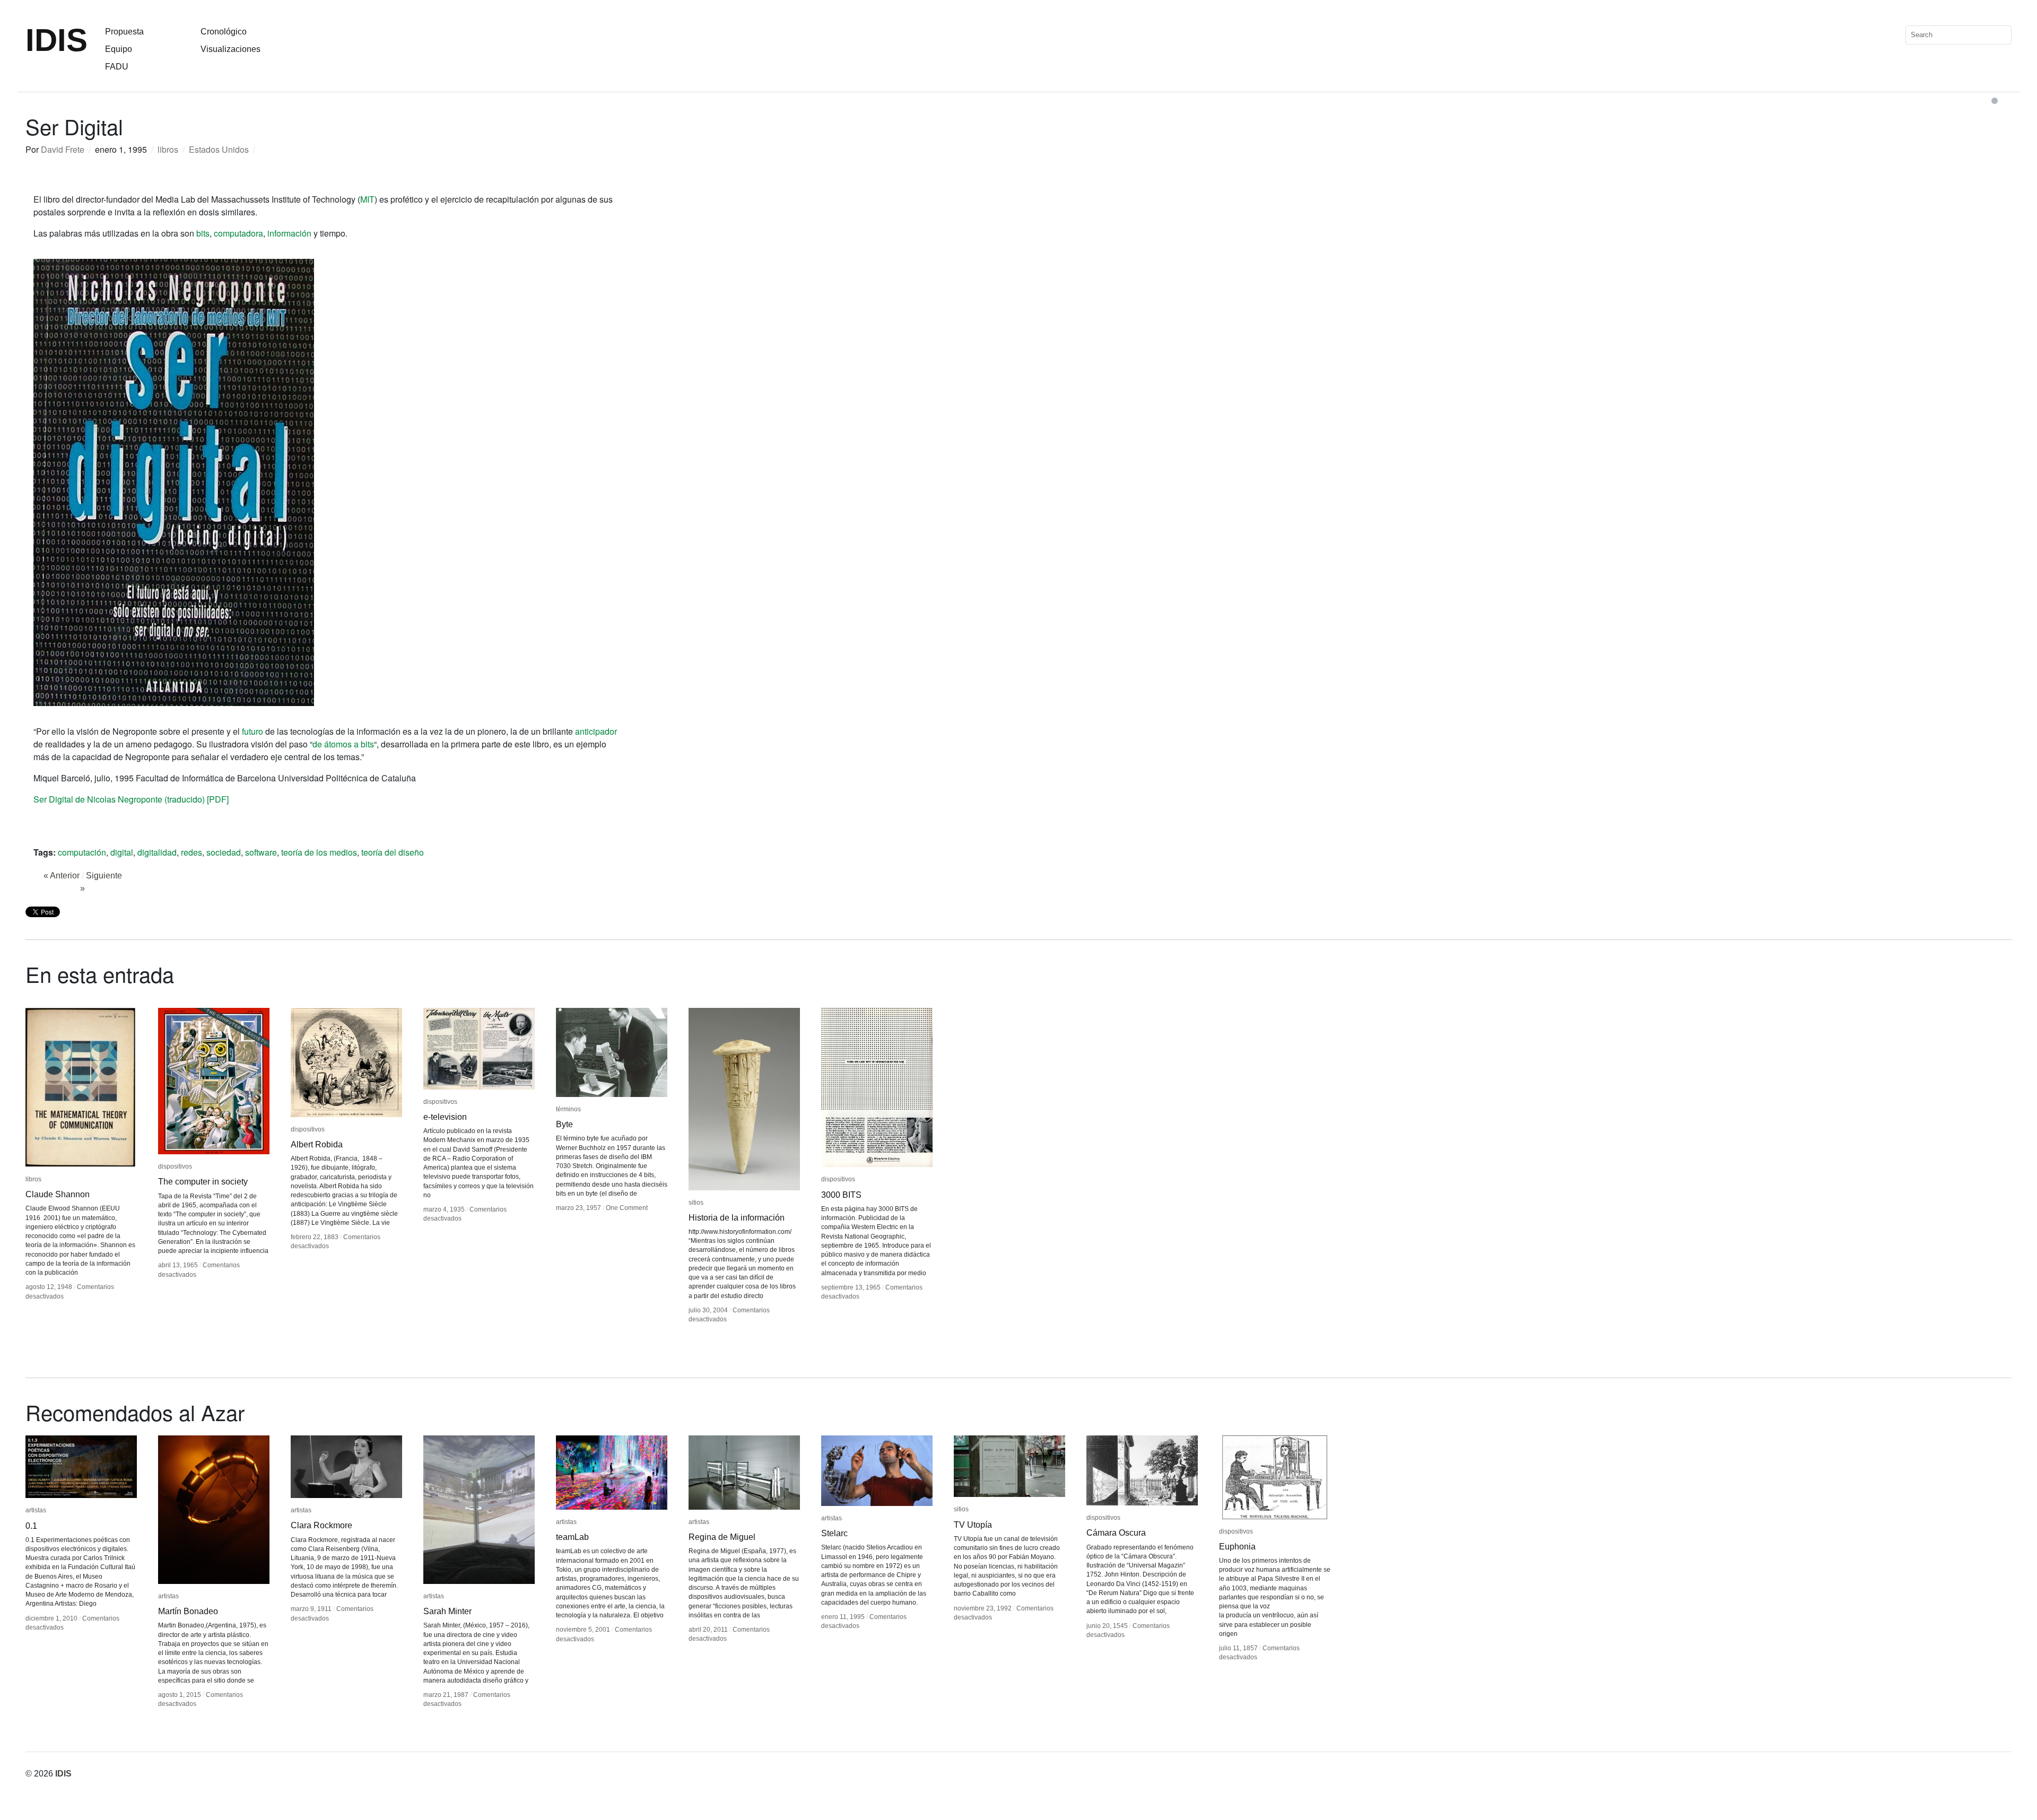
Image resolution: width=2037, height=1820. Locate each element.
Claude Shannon (58, 1194)
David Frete (63, 149)
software (261, 852)
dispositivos (175, 1166)
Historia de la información (737, 1218)
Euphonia (1237, 1547)
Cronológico (224, 32)
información (289, 233)
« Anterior (62, 876)
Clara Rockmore (321, 1525)
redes (191, 852)
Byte (564, 1124)
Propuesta (124, 32)
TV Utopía (973, 1525)
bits (203, 233)
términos (568, 1109)
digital (122, 852)
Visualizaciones (230, 49)
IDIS (56, 40)
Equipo (119, 49)
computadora (238, 233)
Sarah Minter (447, 1611)
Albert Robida (317, 1144)
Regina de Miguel (722, 1537)
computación (82, 852)
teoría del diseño (393, 852)
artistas (36, 1510)
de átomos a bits (343, 744)
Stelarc (834, 1533)
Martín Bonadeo (188, 1611)
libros (168, 149)
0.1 (31, 1526)
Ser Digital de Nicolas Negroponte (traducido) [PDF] (131, 799)
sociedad (224, 852)
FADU (117, 67)
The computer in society (203, 1182)
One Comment (627, 1208)
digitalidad (157, 852)
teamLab (572, 1537)
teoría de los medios (319, 852)
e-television (445, 1117)
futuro (253, 731)
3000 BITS (841, 1195)
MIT (367, 199)
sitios (696, 1203)
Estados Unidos (219, 149)
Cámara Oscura (1116, 1533)
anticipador (596, 731)
